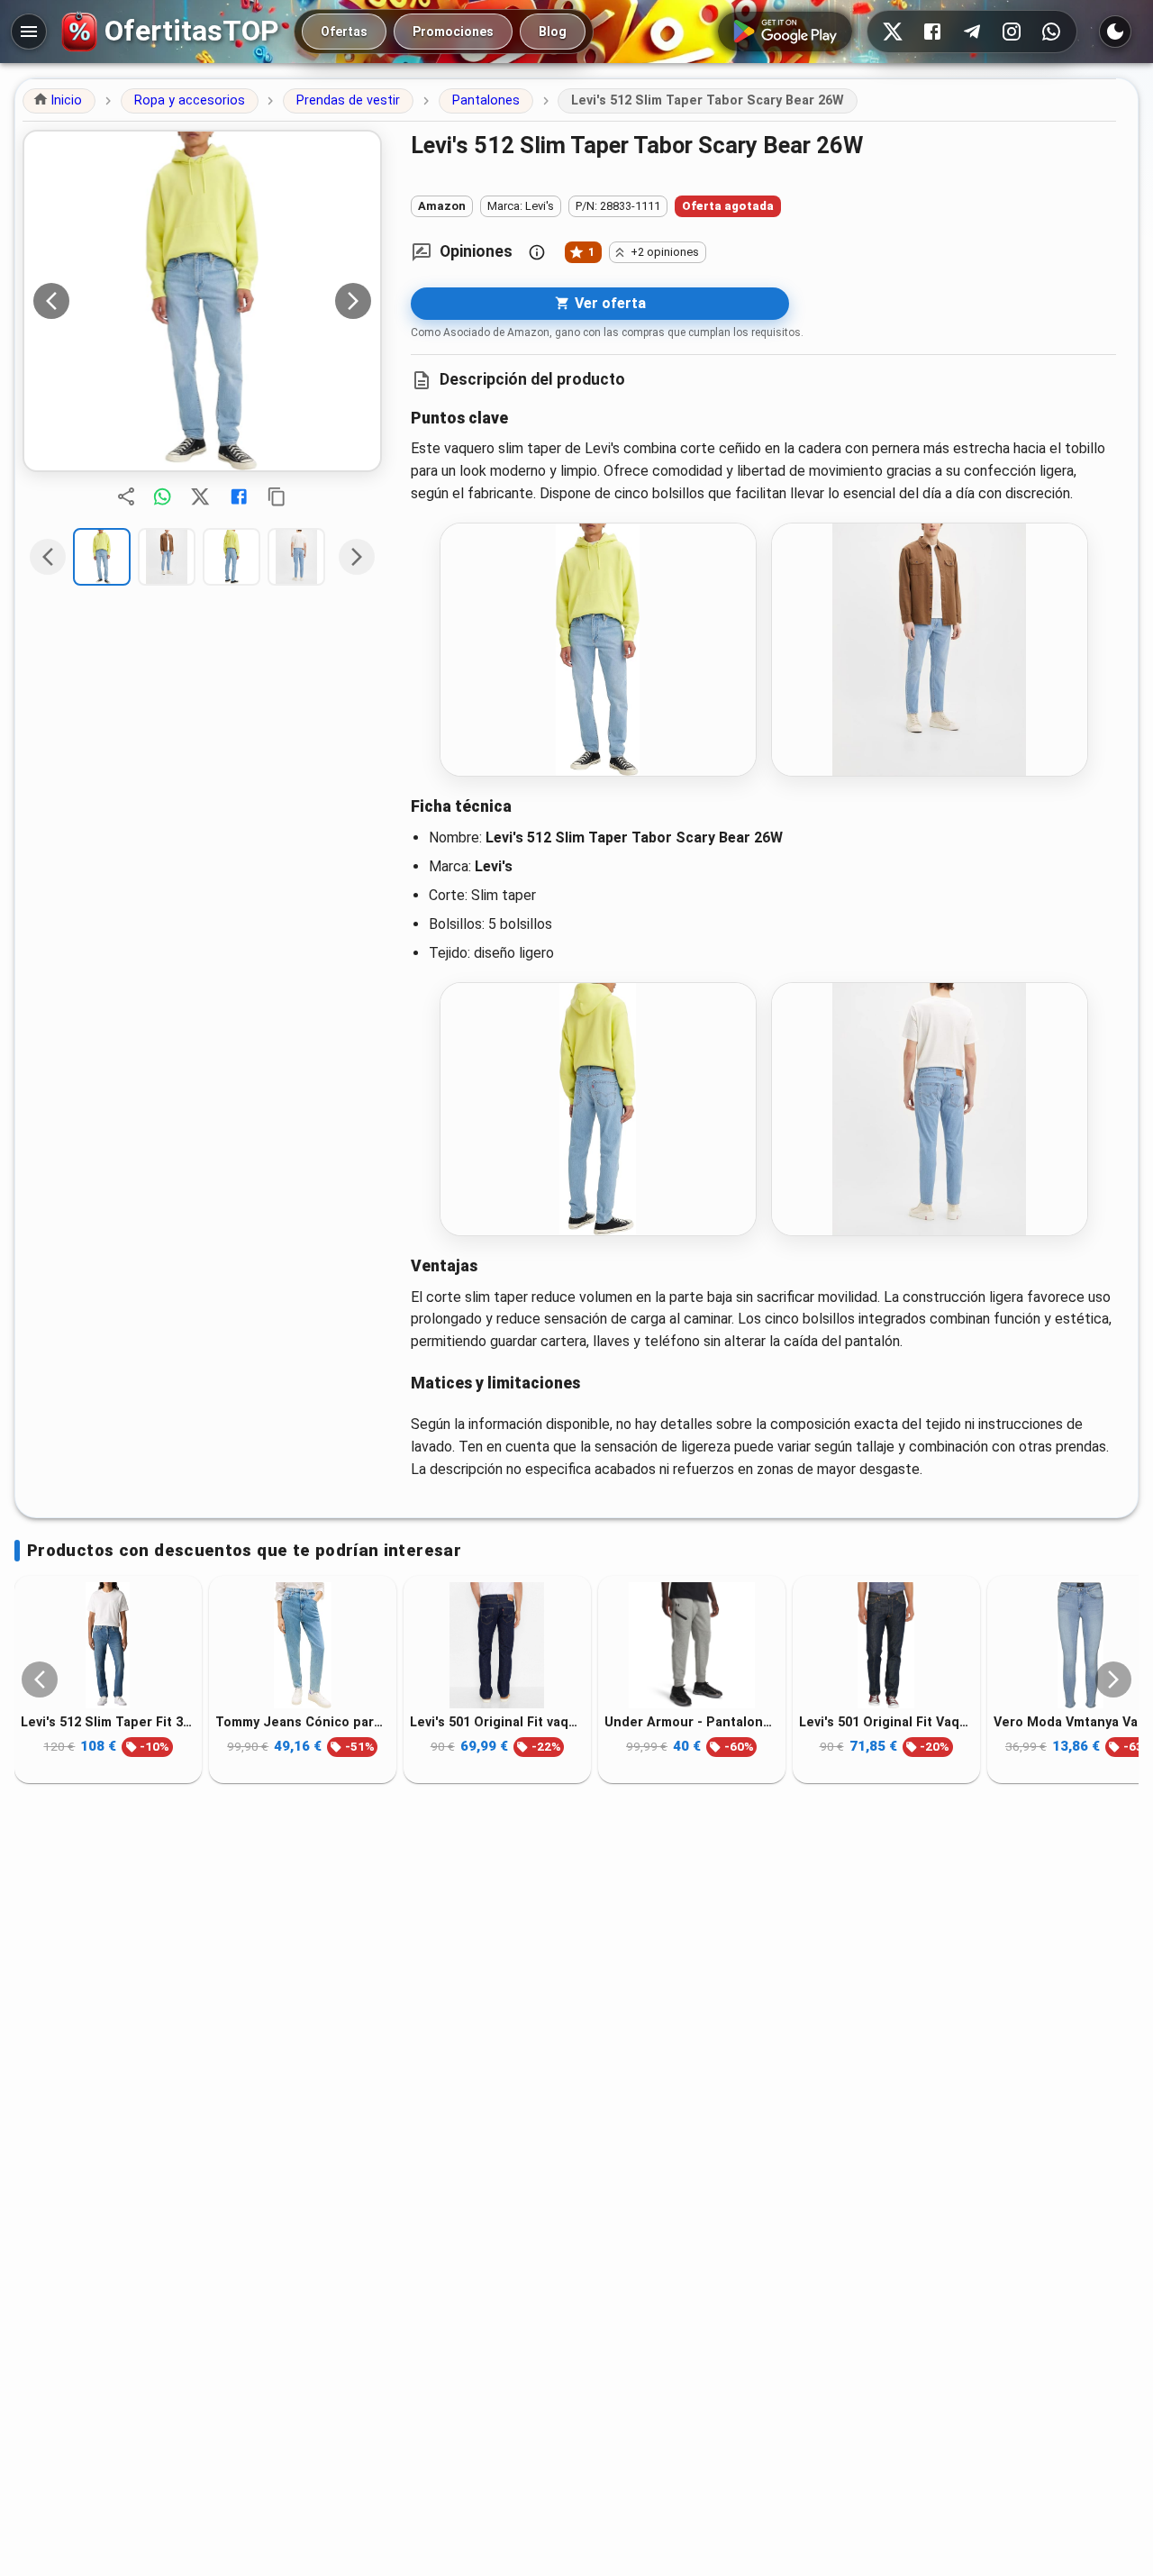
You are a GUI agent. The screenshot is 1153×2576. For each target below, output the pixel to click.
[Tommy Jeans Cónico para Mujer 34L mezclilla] (303, 1645)
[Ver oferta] (202, 301)
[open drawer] (29, 32)
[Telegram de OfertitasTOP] (972, 32)
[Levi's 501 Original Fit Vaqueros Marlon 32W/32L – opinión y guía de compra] (886, 1645)
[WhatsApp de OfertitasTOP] (1051, 32)
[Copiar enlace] (277, 496)
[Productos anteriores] (40, 1679)
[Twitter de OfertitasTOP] (893, 32)
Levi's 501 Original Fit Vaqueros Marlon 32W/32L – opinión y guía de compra (886, 1722)
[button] (59, 101)
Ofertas (344, 32)
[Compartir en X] (200, 496)
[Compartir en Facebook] (239, 496)
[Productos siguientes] (1113, 1679)
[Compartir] (126, 496)
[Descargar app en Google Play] (785, 32)
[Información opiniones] (537, 252)
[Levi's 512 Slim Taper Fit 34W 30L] (108, 1645)
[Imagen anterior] (51, 301)
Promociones (453, 32)
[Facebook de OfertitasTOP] (932, 32)
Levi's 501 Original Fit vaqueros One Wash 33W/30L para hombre (497, 1722)
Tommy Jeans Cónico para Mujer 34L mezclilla (303, 1722)
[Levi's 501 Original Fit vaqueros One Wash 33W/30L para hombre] (497, 1645)
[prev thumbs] (48, 557)
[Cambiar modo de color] (1115, 32)
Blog (553, 32)
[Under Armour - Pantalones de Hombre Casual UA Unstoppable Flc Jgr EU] (692, 1645)
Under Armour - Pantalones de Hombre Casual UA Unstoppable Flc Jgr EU (692, 1722)
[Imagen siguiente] (353, 301)
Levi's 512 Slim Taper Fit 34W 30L (108, 1722)
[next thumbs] (357, 557)
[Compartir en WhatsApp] (162, 496)
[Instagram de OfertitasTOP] (1012, 32)
